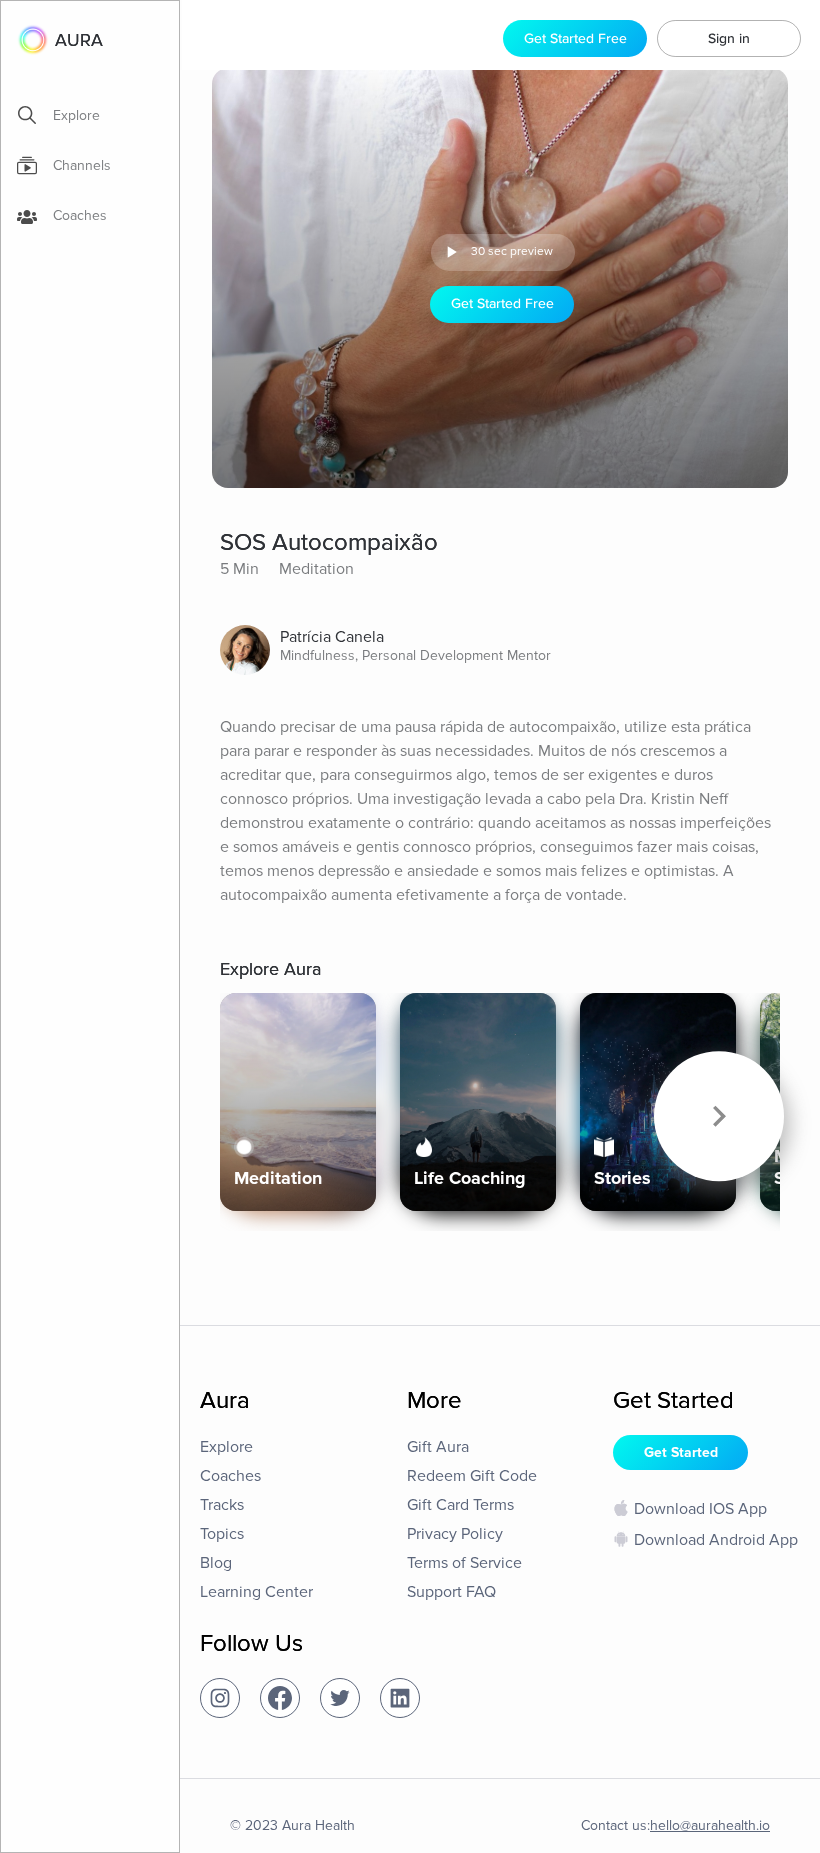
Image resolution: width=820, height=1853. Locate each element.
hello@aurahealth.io (710, 1825)
